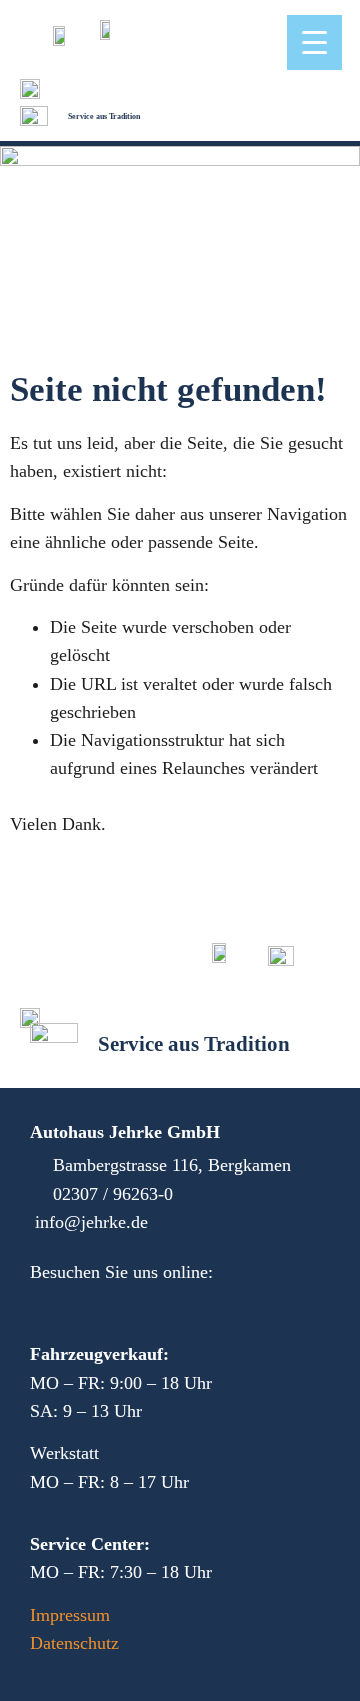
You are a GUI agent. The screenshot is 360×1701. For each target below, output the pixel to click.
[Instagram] (89, 1304)
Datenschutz (74, 1643)
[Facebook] (44, 1304)
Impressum (70, 1615)
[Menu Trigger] (314, 42)
